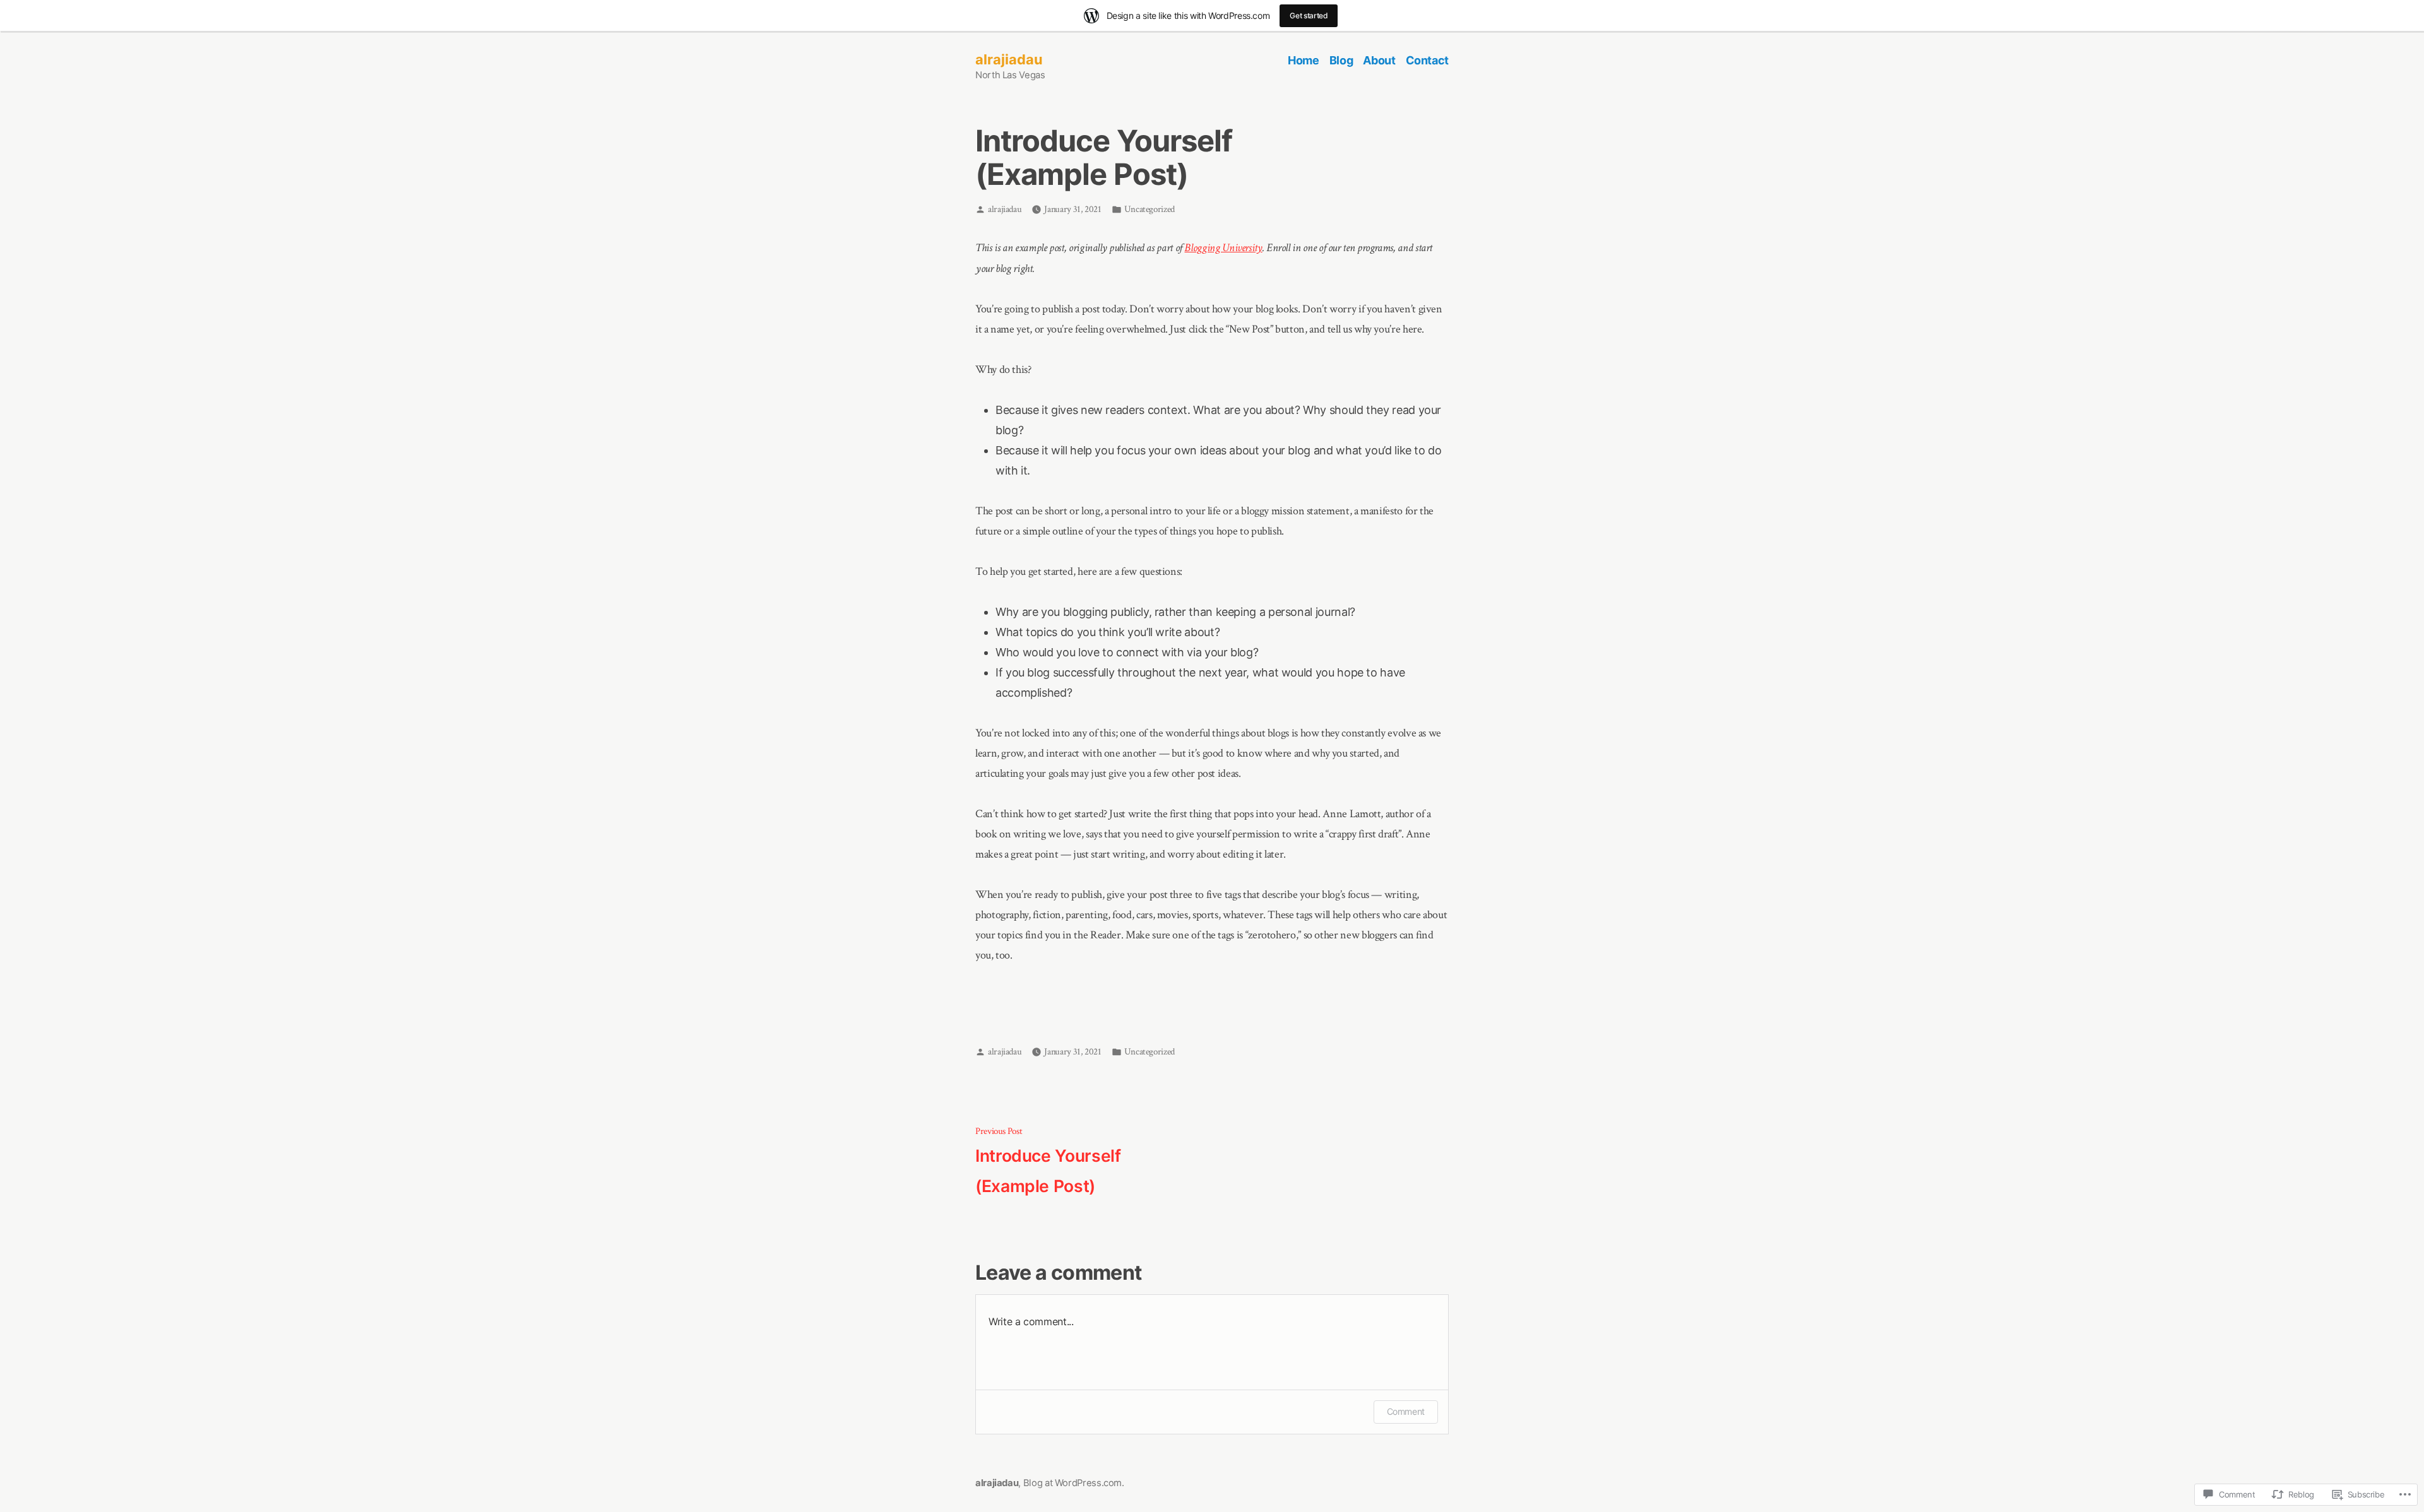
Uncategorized (1150, 209)
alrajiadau (1009, 59)
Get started (1309, 15)
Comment (1406, 1411)
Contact (1427, 60)
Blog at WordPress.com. (1074, 1483)
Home (1304, 60)
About (1379, 60)
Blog (1341, 60)
